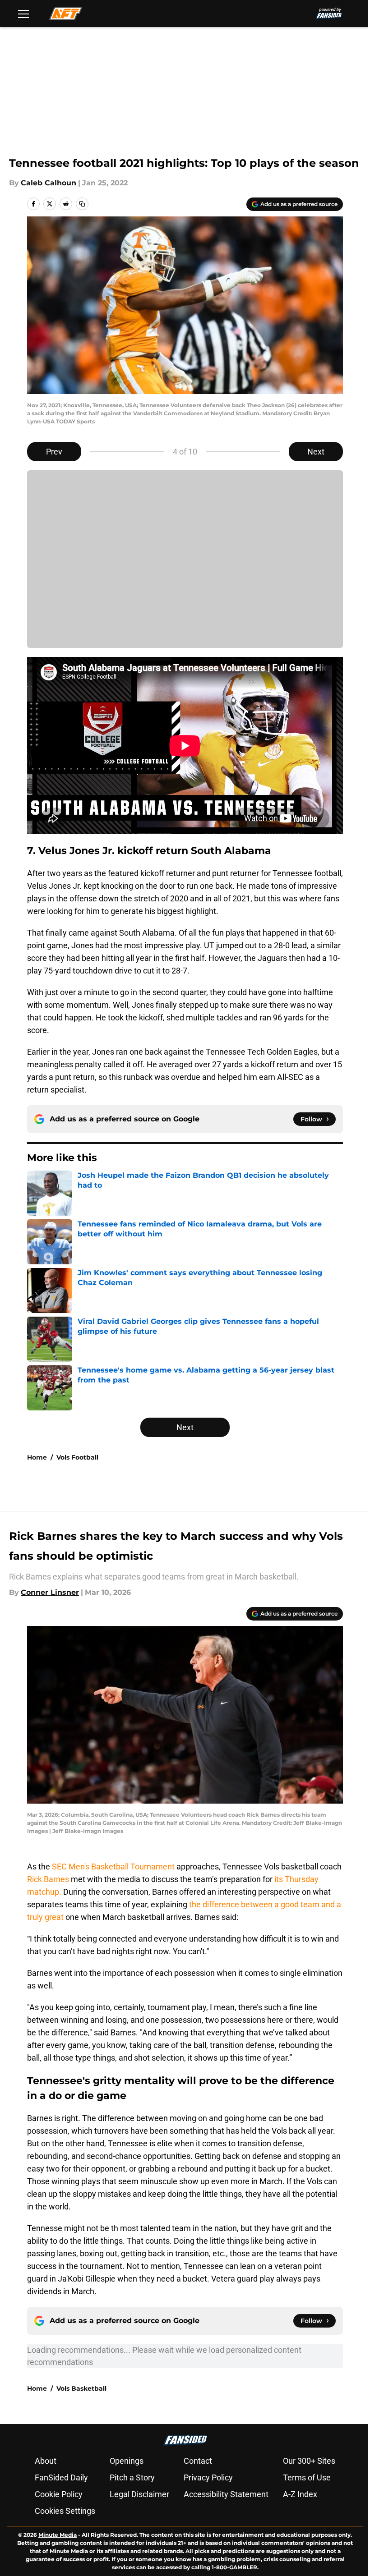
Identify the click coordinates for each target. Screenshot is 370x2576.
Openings (127, 2461)
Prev (54, 452)
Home (37, 1457)
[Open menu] (23, 14)
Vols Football (77, 1457)
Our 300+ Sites (309, 2461)
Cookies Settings (65, 2511)
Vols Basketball (81, 2388)
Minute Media (58, 2535)
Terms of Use (307, 2477)
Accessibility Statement (226, 2494)
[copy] (82, 204)
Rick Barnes (49, 1879)
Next (316, 452)
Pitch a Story (132, 2477)
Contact (198, 2461)
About (46, 2461)
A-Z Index (300, 2494)
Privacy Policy (208, 2477)
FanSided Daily (61, 2477)
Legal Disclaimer (139, 2494)
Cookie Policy (59, 2494)
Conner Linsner (50, 1592)
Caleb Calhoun (49, 183)
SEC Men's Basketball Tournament (113, 1867)
